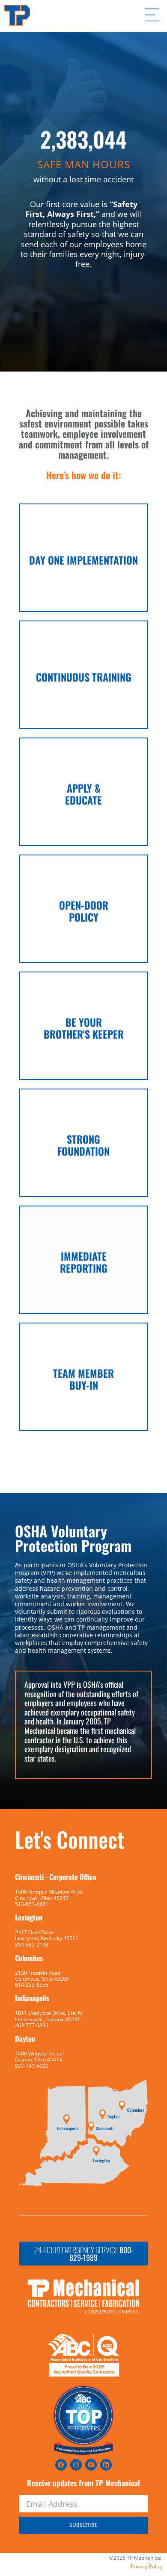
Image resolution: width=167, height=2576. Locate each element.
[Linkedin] (106, 2465)
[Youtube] (91, 2465)
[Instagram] (76, 2465)
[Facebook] (61, 2465)
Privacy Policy (147, 2566)
